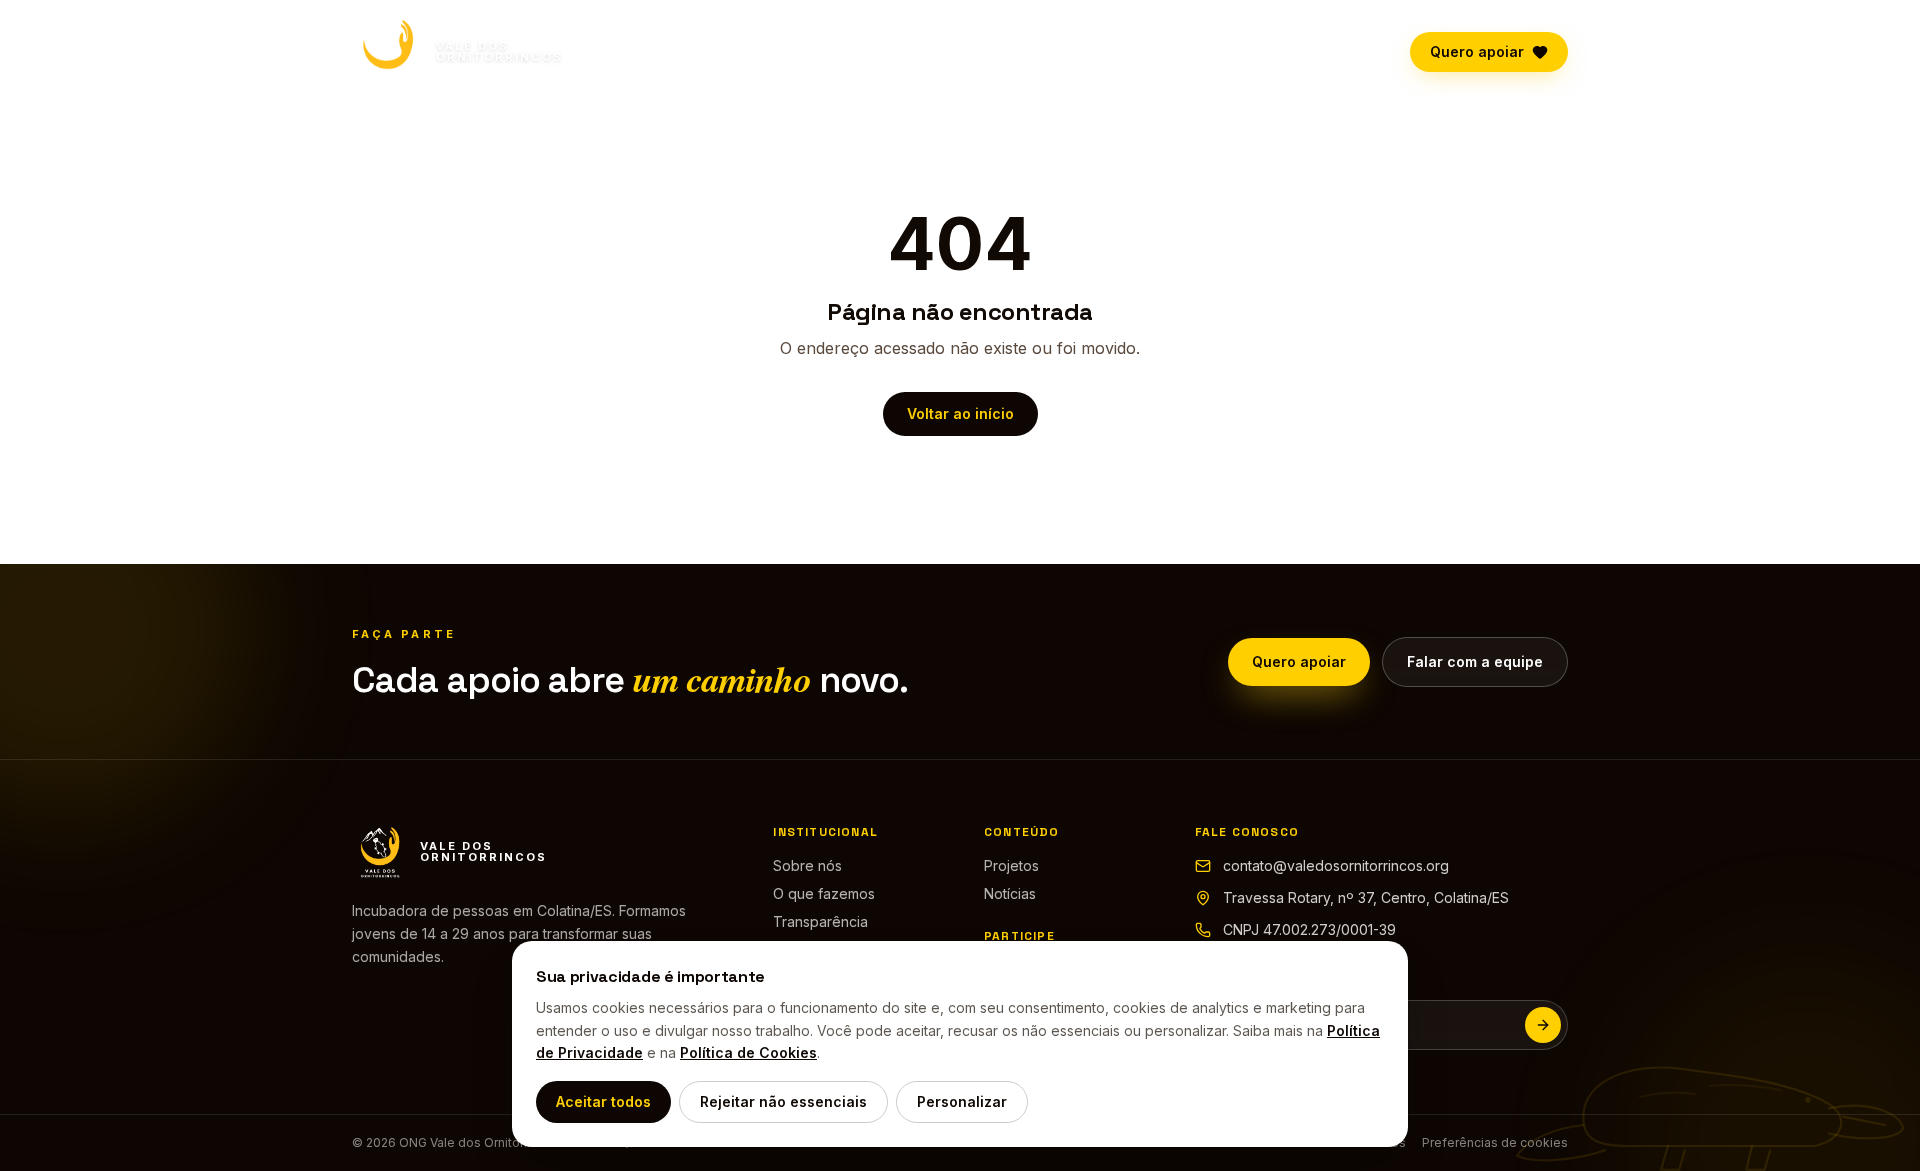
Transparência (820, 921)
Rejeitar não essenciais (783, 1101)
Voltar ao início (960, 413)
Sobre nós (1127, 51)
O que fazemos (1244, 51)
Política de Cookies (748, 1052)
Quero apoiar (1477, 51)
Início (1045, 51)
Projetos (1011, 865)
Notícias (1010, 893)
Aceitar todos (603, 1101)
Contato (1354, 51)
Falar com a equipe (1475, 661)
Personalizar (962, 1101)
